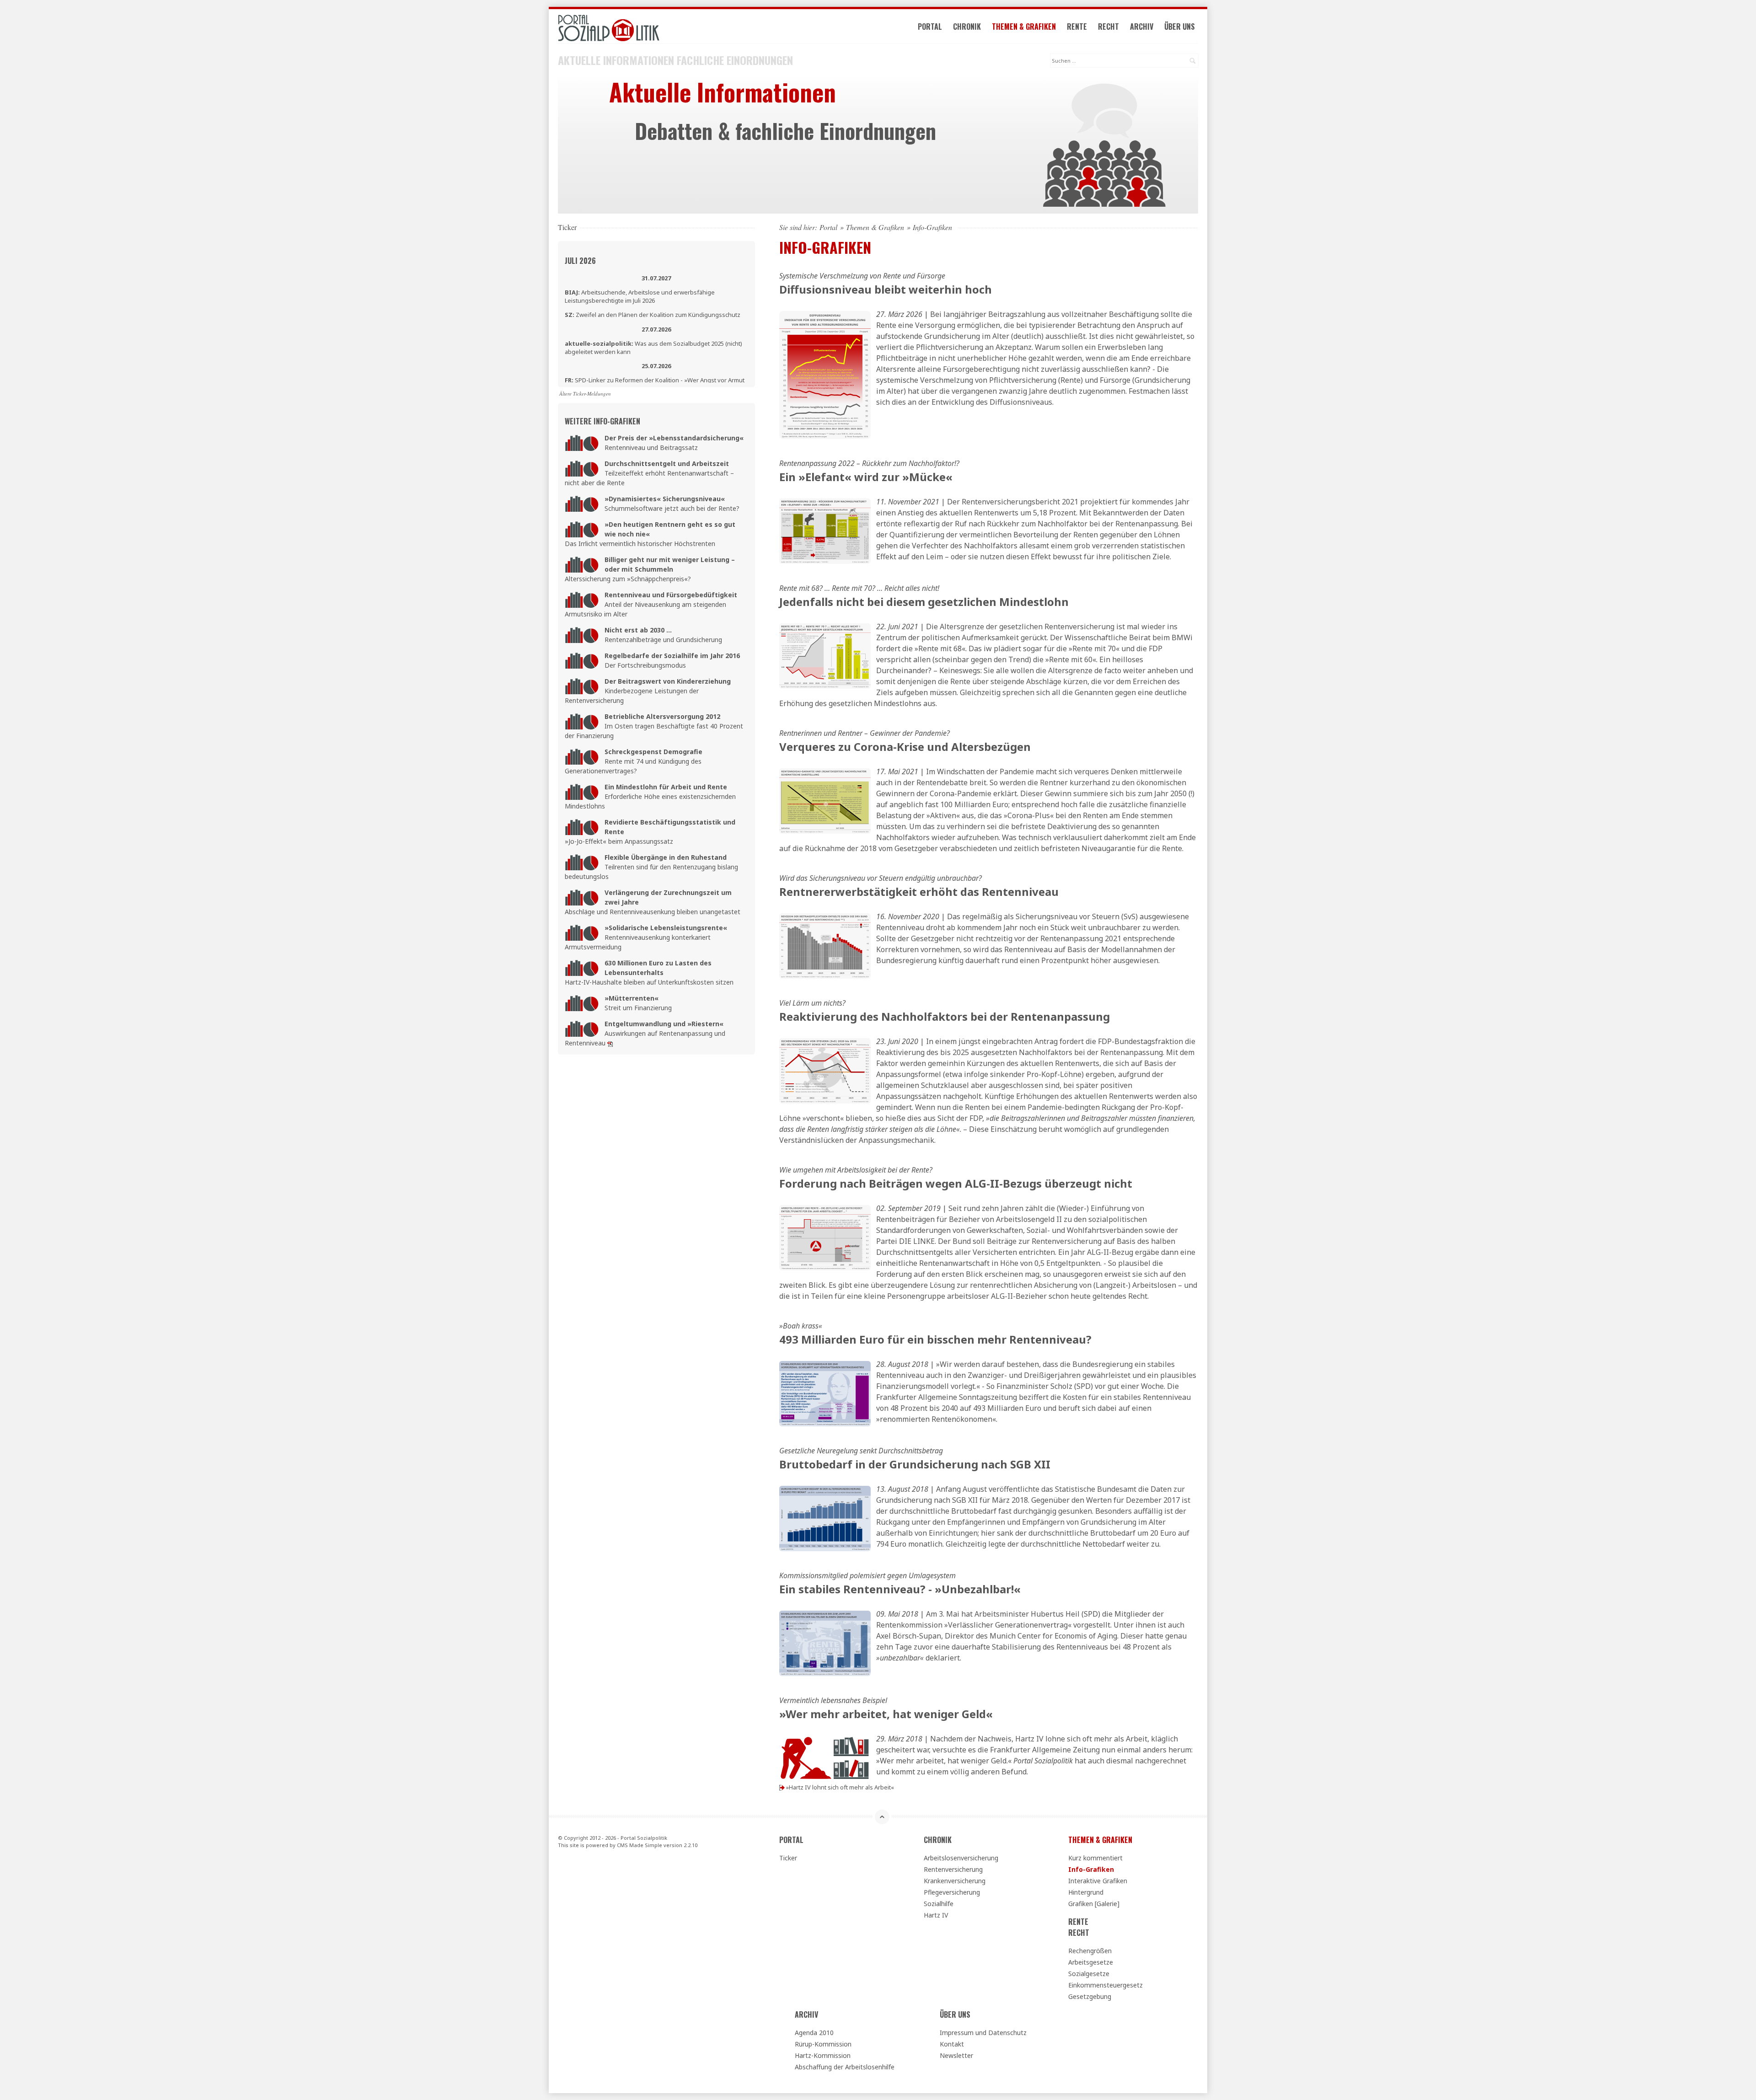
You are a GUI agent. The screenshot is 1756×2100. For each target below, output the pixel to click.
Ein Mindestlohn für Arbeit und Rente (666, 787)
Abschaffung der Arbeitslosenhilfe (845, 2067)
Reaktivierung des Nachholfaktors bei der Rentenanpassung (945, 1016)
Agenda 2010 (814, 2033)
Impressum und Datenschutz (983, 2033)
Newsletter (956, 2055)
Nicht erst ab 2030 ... (638, 630)
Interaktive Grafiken (1098, 1881)
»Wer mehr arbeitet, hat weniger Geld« (886, 1714)
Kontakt (952, 2044)
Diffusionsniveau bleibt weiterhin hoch (886, 289)
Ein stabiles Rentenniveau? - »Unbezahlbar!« (900, 1589)
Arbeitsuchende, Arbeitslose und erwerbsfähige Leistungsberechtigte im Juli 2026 (640, 296)
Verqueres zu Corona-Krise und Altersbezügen (905, 747)
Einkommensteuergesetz (1106, 1985)
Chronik (967, 27)
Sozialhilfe (939, 1904)
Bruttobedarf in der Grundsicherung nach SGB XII (915, 1464)
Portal (930, 27)
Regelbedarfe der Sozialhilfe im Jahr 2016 (672, 656)
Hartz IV (936, 1915)
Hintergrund (1086, 1892)
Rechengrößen (1090, 1951)
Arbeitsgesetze (1091, 1962)
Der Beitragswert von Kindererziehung (668, 681)
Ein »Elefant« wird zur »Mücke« (866, 477)
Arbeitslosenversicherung (961, 1858)
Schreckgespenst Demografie (653, 752)
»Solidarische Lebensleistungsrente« (666, 928)
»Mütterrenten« (632, 998)
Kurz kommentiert (1095, 1858)
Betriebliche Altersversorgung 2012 (662, 716)
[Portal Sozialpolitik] (656, 28)
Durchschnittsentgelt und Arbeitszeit (667, 463)
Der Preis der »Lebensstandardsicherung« (674, 438)
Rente (1077, 27)
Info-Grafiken (1091, 1869)
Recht (1108, 27)
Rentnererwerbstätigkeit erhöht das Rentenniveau (919, 892)
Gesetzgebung (1090, 1996)
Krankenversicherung (955, 1881)
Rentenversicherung (953, 1869)
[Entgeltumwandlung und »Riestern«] (610, 1043)
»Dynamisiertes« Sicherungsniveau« (665, 499)
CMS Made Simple (640, 1845)
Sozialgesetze (1089, 1974)
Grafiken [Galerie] (1094, 1904)
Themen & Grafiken (1024, 27)
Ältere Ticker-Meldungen (585, 394)
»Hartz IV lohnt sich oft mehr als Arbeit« (840, 1787)
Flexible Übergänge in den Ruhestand (666, 857)
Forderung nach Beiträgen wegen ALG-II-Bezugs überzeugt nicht (956, 1183)
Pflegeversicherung (952, 1892)
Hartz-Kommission (823, 2055)
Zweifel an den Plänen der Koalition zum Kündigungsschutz (653, 315)
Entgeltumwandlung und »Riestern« (664, 1024)
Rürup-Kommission (823, 2044)
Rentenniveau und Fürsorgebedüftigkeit (671, 595)
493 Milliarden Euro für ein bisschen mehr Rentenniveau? (935, 1339)
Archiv (1142, 27)
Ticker (788, 1858)
